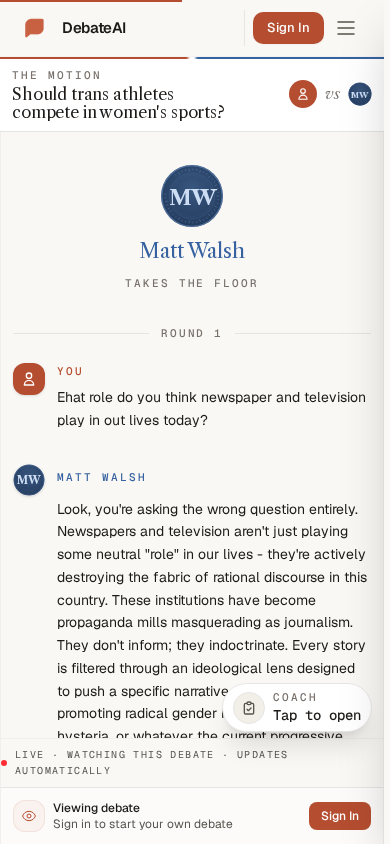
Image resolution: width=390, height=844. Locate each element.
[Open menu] (346, 28)
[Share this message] (169, 478)
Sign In (288, 27)
